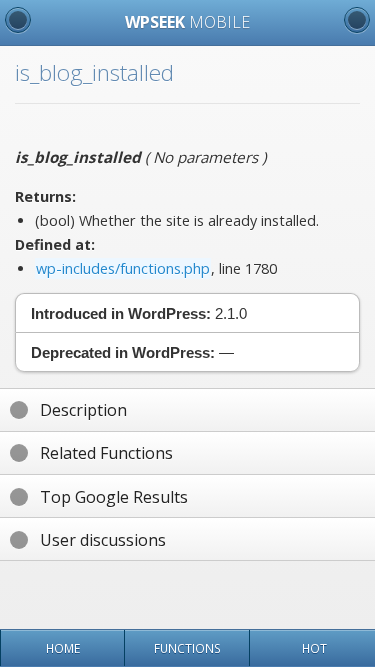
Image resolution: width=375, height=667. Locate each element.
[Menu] (18, 20)
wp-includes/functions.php (123, 268)
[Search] (357, 20)
